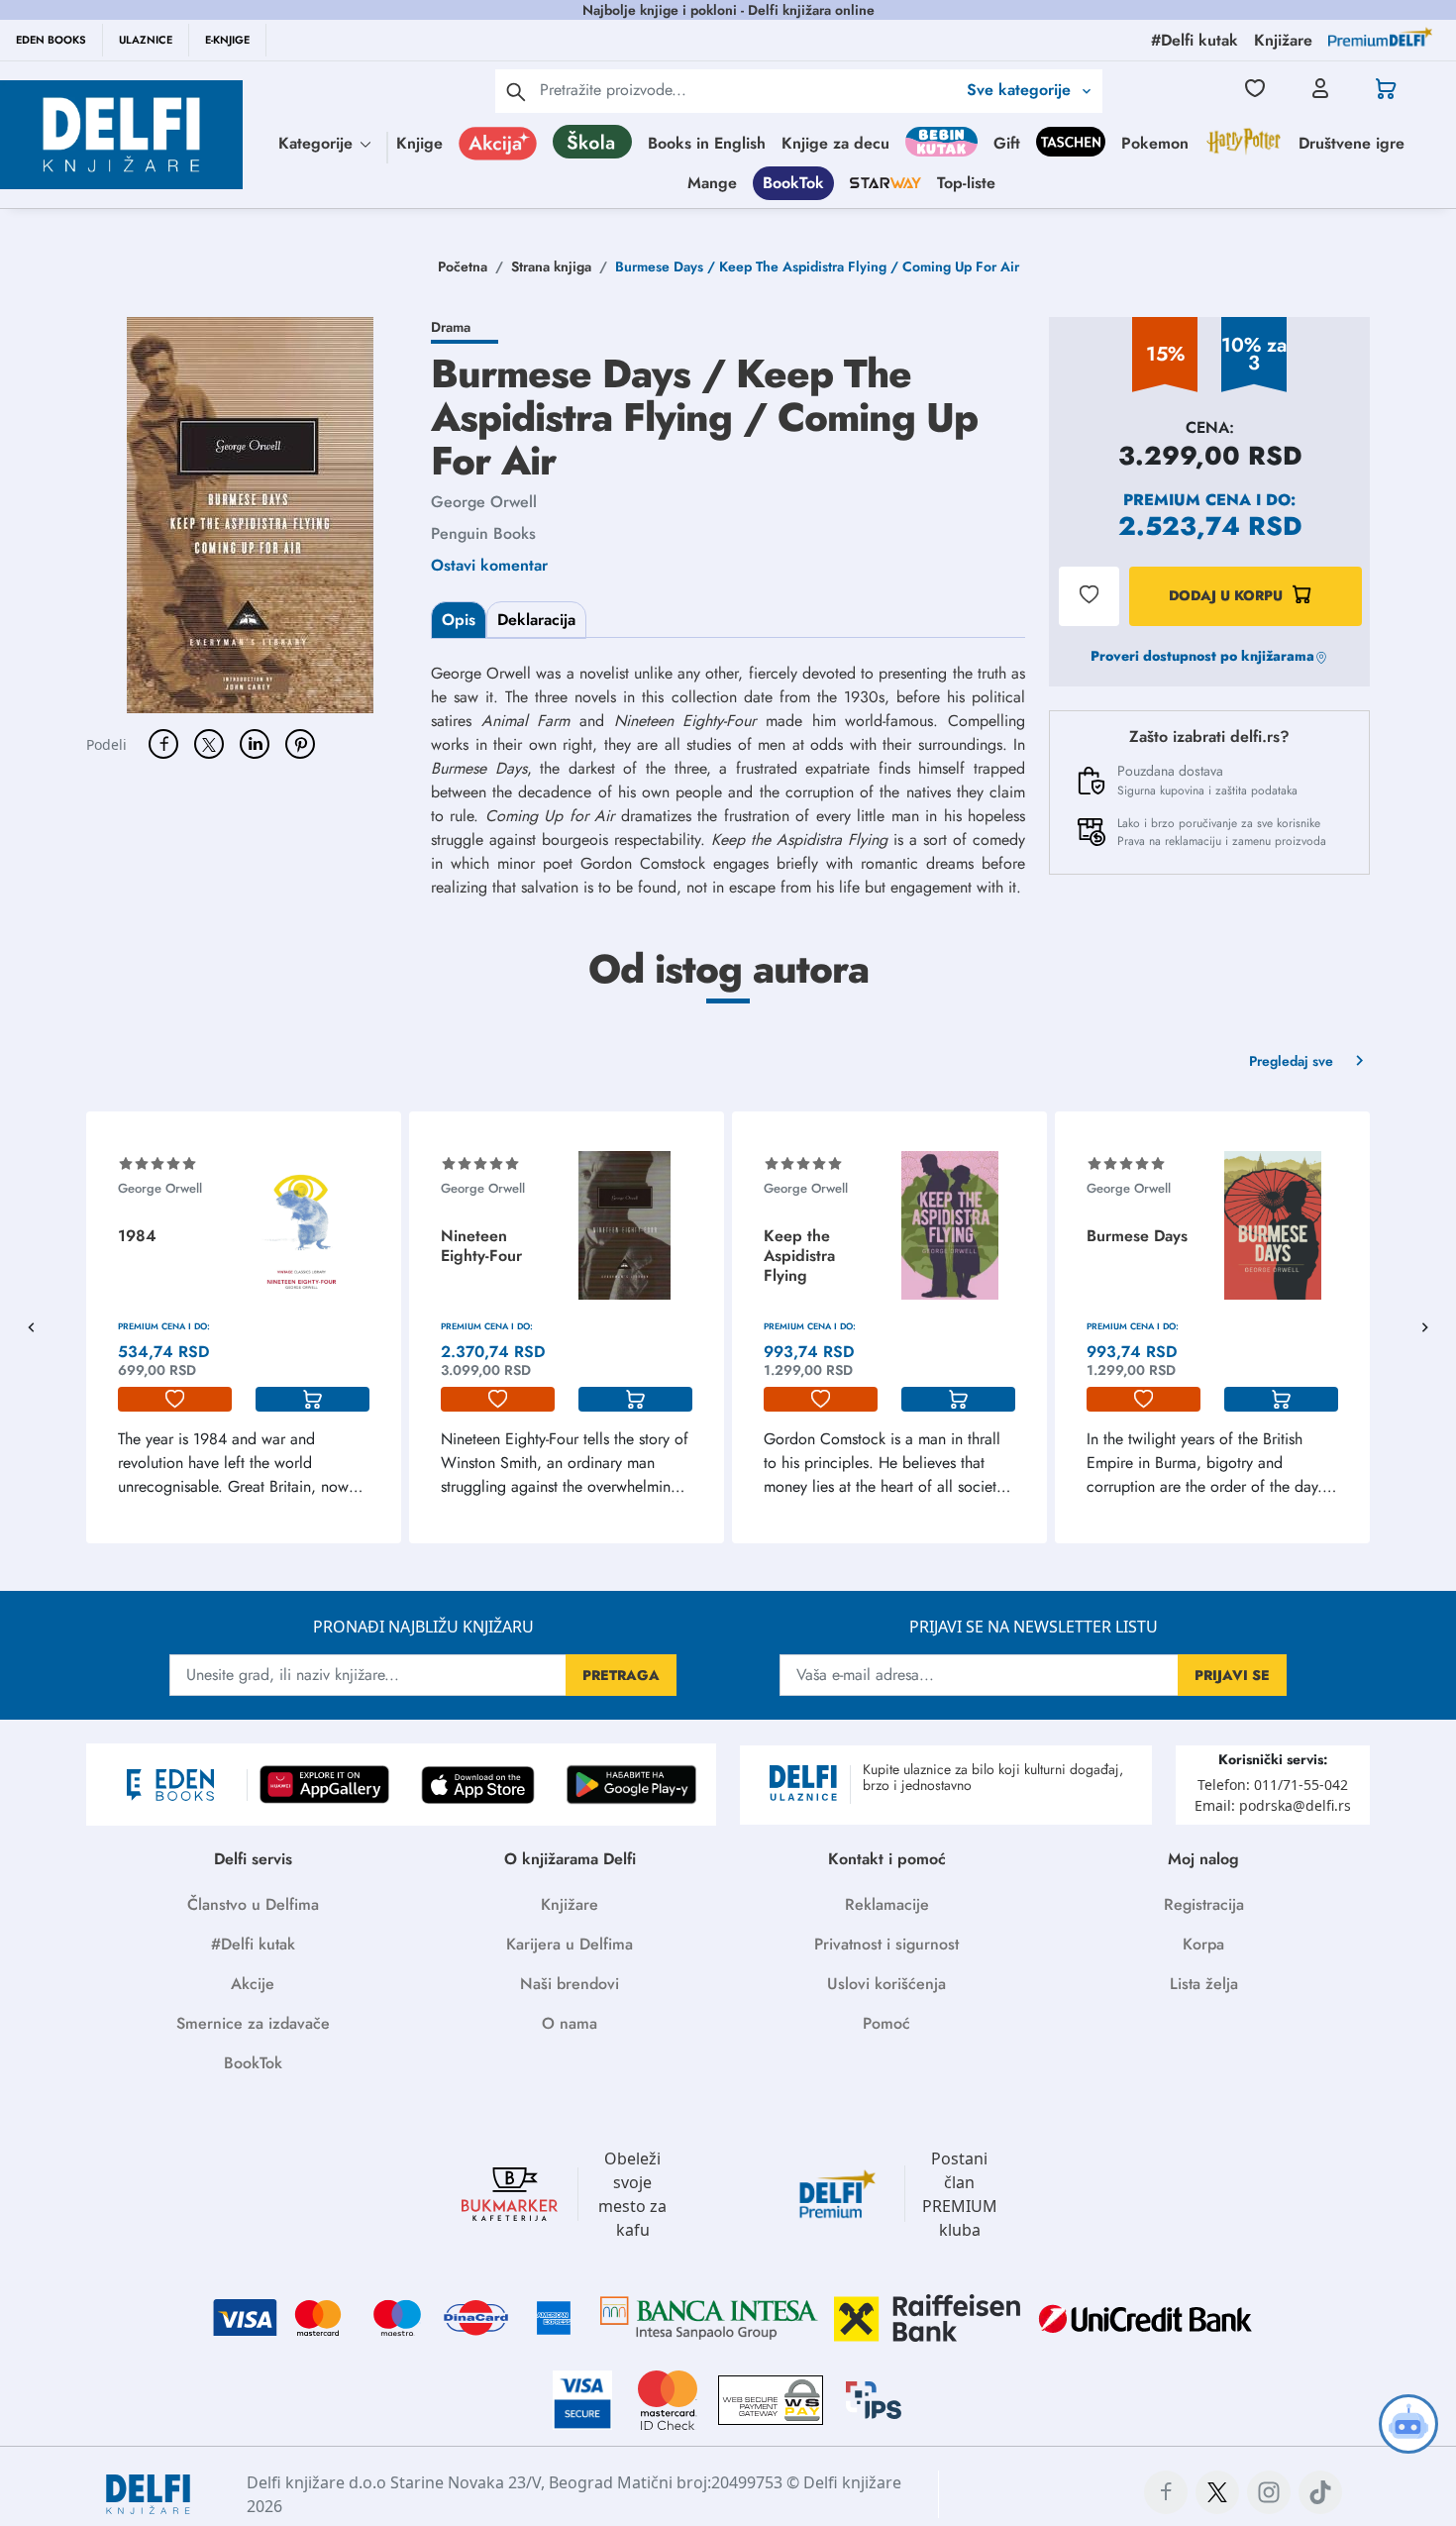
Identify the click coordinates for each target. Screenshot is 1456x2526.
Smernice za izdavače (253, 2023)
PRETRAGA (621, 1675)
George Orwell (484, 502)
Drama (451, 327)
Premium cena (1187, 500)
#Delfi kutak (253, 1944)
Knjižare (570, 1904)
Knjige (419, 143)
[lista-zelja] (175, 1400)
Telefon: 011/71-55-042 (1273, 1785)
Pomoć (886, 2023)
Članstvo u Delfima (253, 1904)
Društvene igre (1352, 143)
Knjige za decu (835, 143)
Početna (463, 266)
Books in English (707, 143)
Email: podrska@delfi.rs (1273, 1805)
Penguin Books (483, 533)
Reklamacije (887, 1904)
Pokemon (1155, 143)
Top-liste (966, 183)
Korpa (1203, 1944)
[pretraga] (516, 91)
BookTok (793, 183)
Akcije (253, 1984)
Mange (712, 183)
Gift (1007, 143)
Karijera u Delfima (570, 1944)
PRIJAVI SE (1232, 1675)
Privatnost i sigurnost (886, 1944)
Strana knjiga (551, 266)
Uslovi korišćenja (886, 1984)
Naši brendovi (570, 1984)
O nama (570, 2023)
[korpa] (312, 1400)
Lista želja (1204, 1984)
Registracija (1204, 1904)
